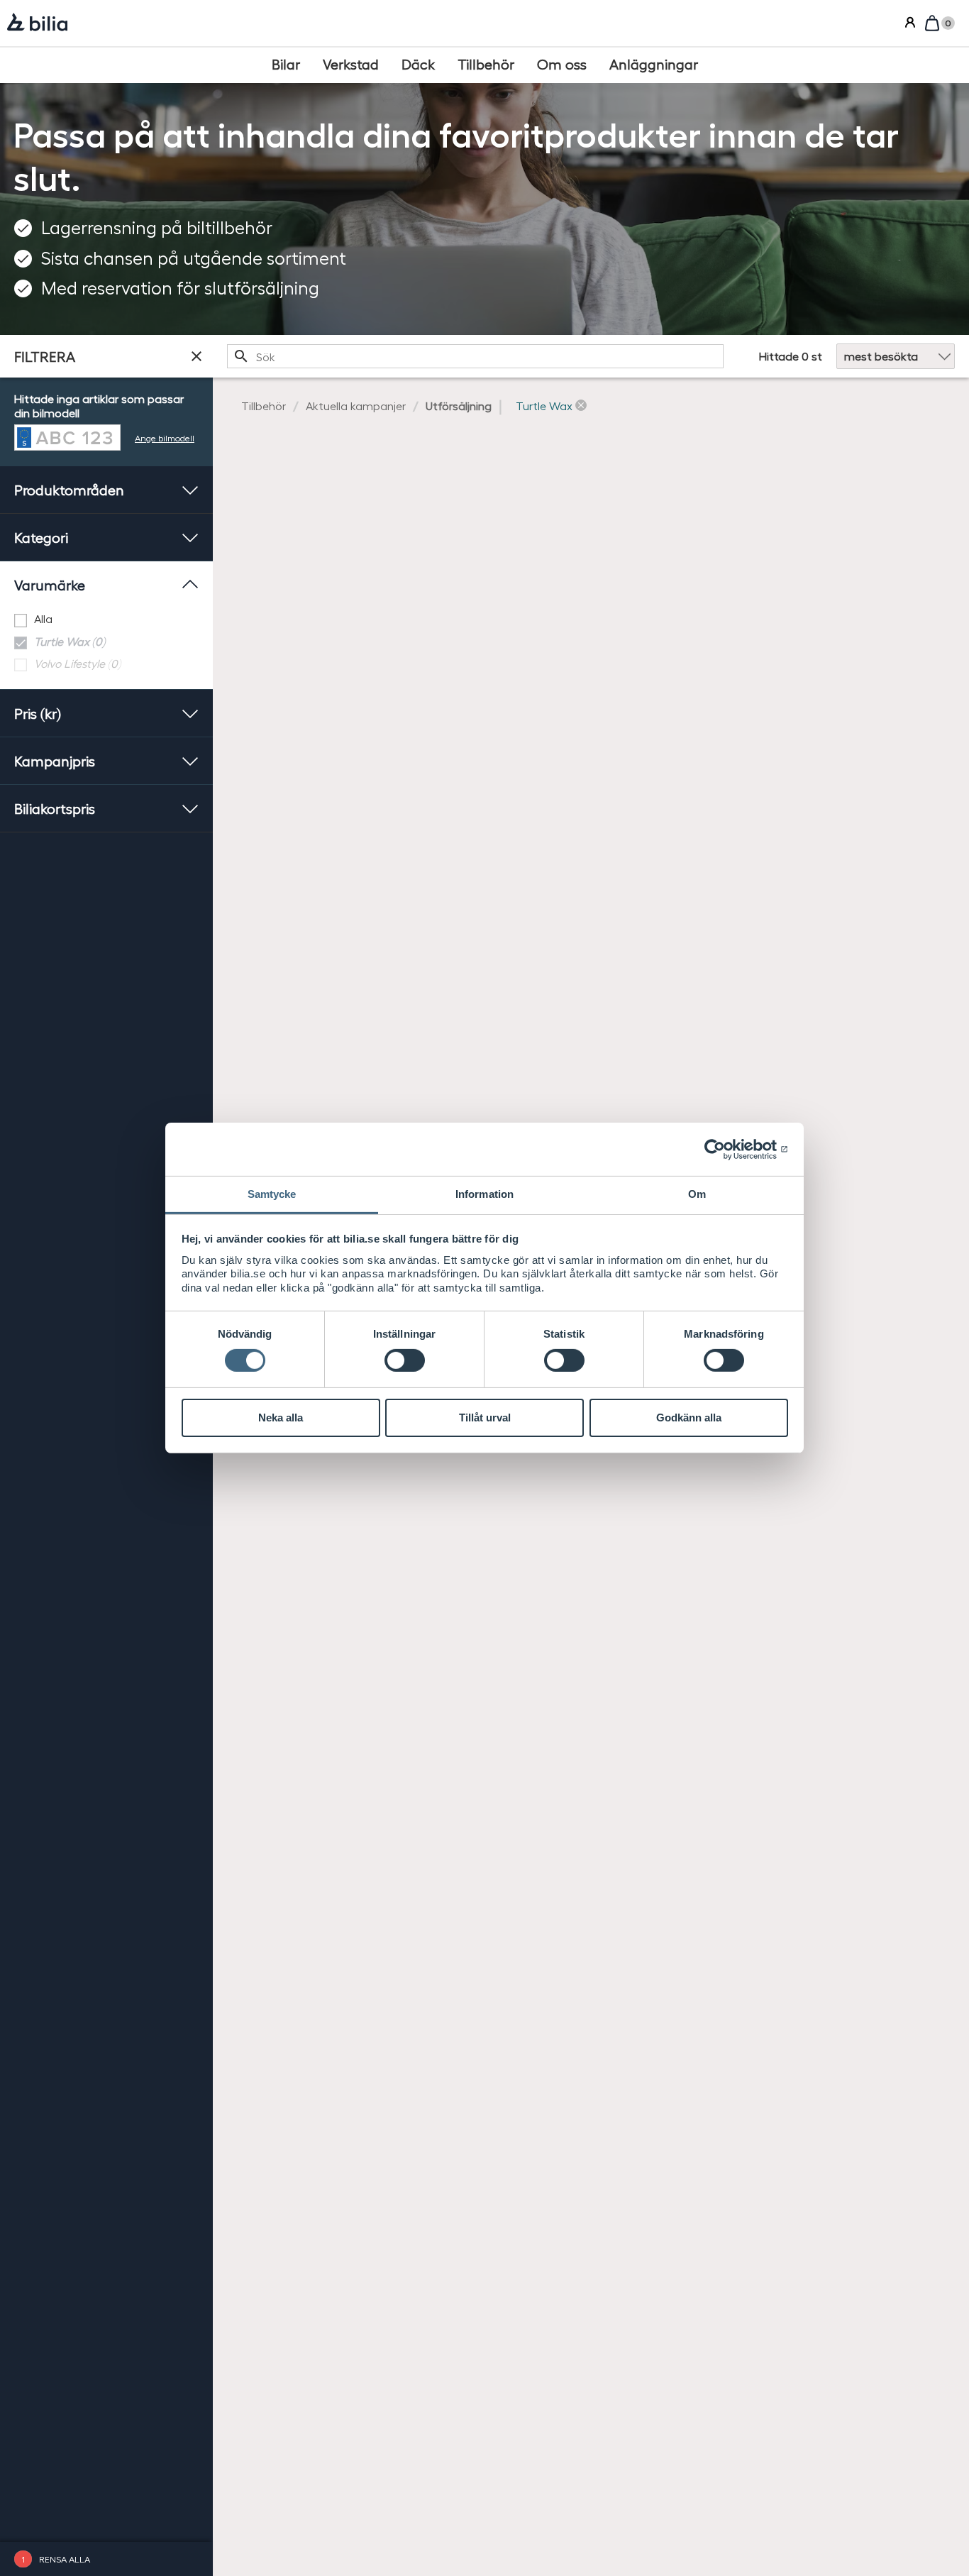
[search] (475, 356)
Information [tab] (484, 1194)
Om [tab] (697, 1194)
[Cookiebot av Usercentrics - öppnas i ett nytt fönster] (726, 1149)
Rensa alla (65, 2559)
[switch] (405, 1360)
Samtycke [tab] (272, 1194)
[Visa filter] (196, 356)
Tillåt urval (485, 1418)
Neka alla (281, 1418)
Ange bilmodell (165, 437)
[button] (551, 406)
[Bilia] (37, 23)
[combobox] (475, 356)
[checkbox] (106, 619)
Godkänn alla (689, 1418)
